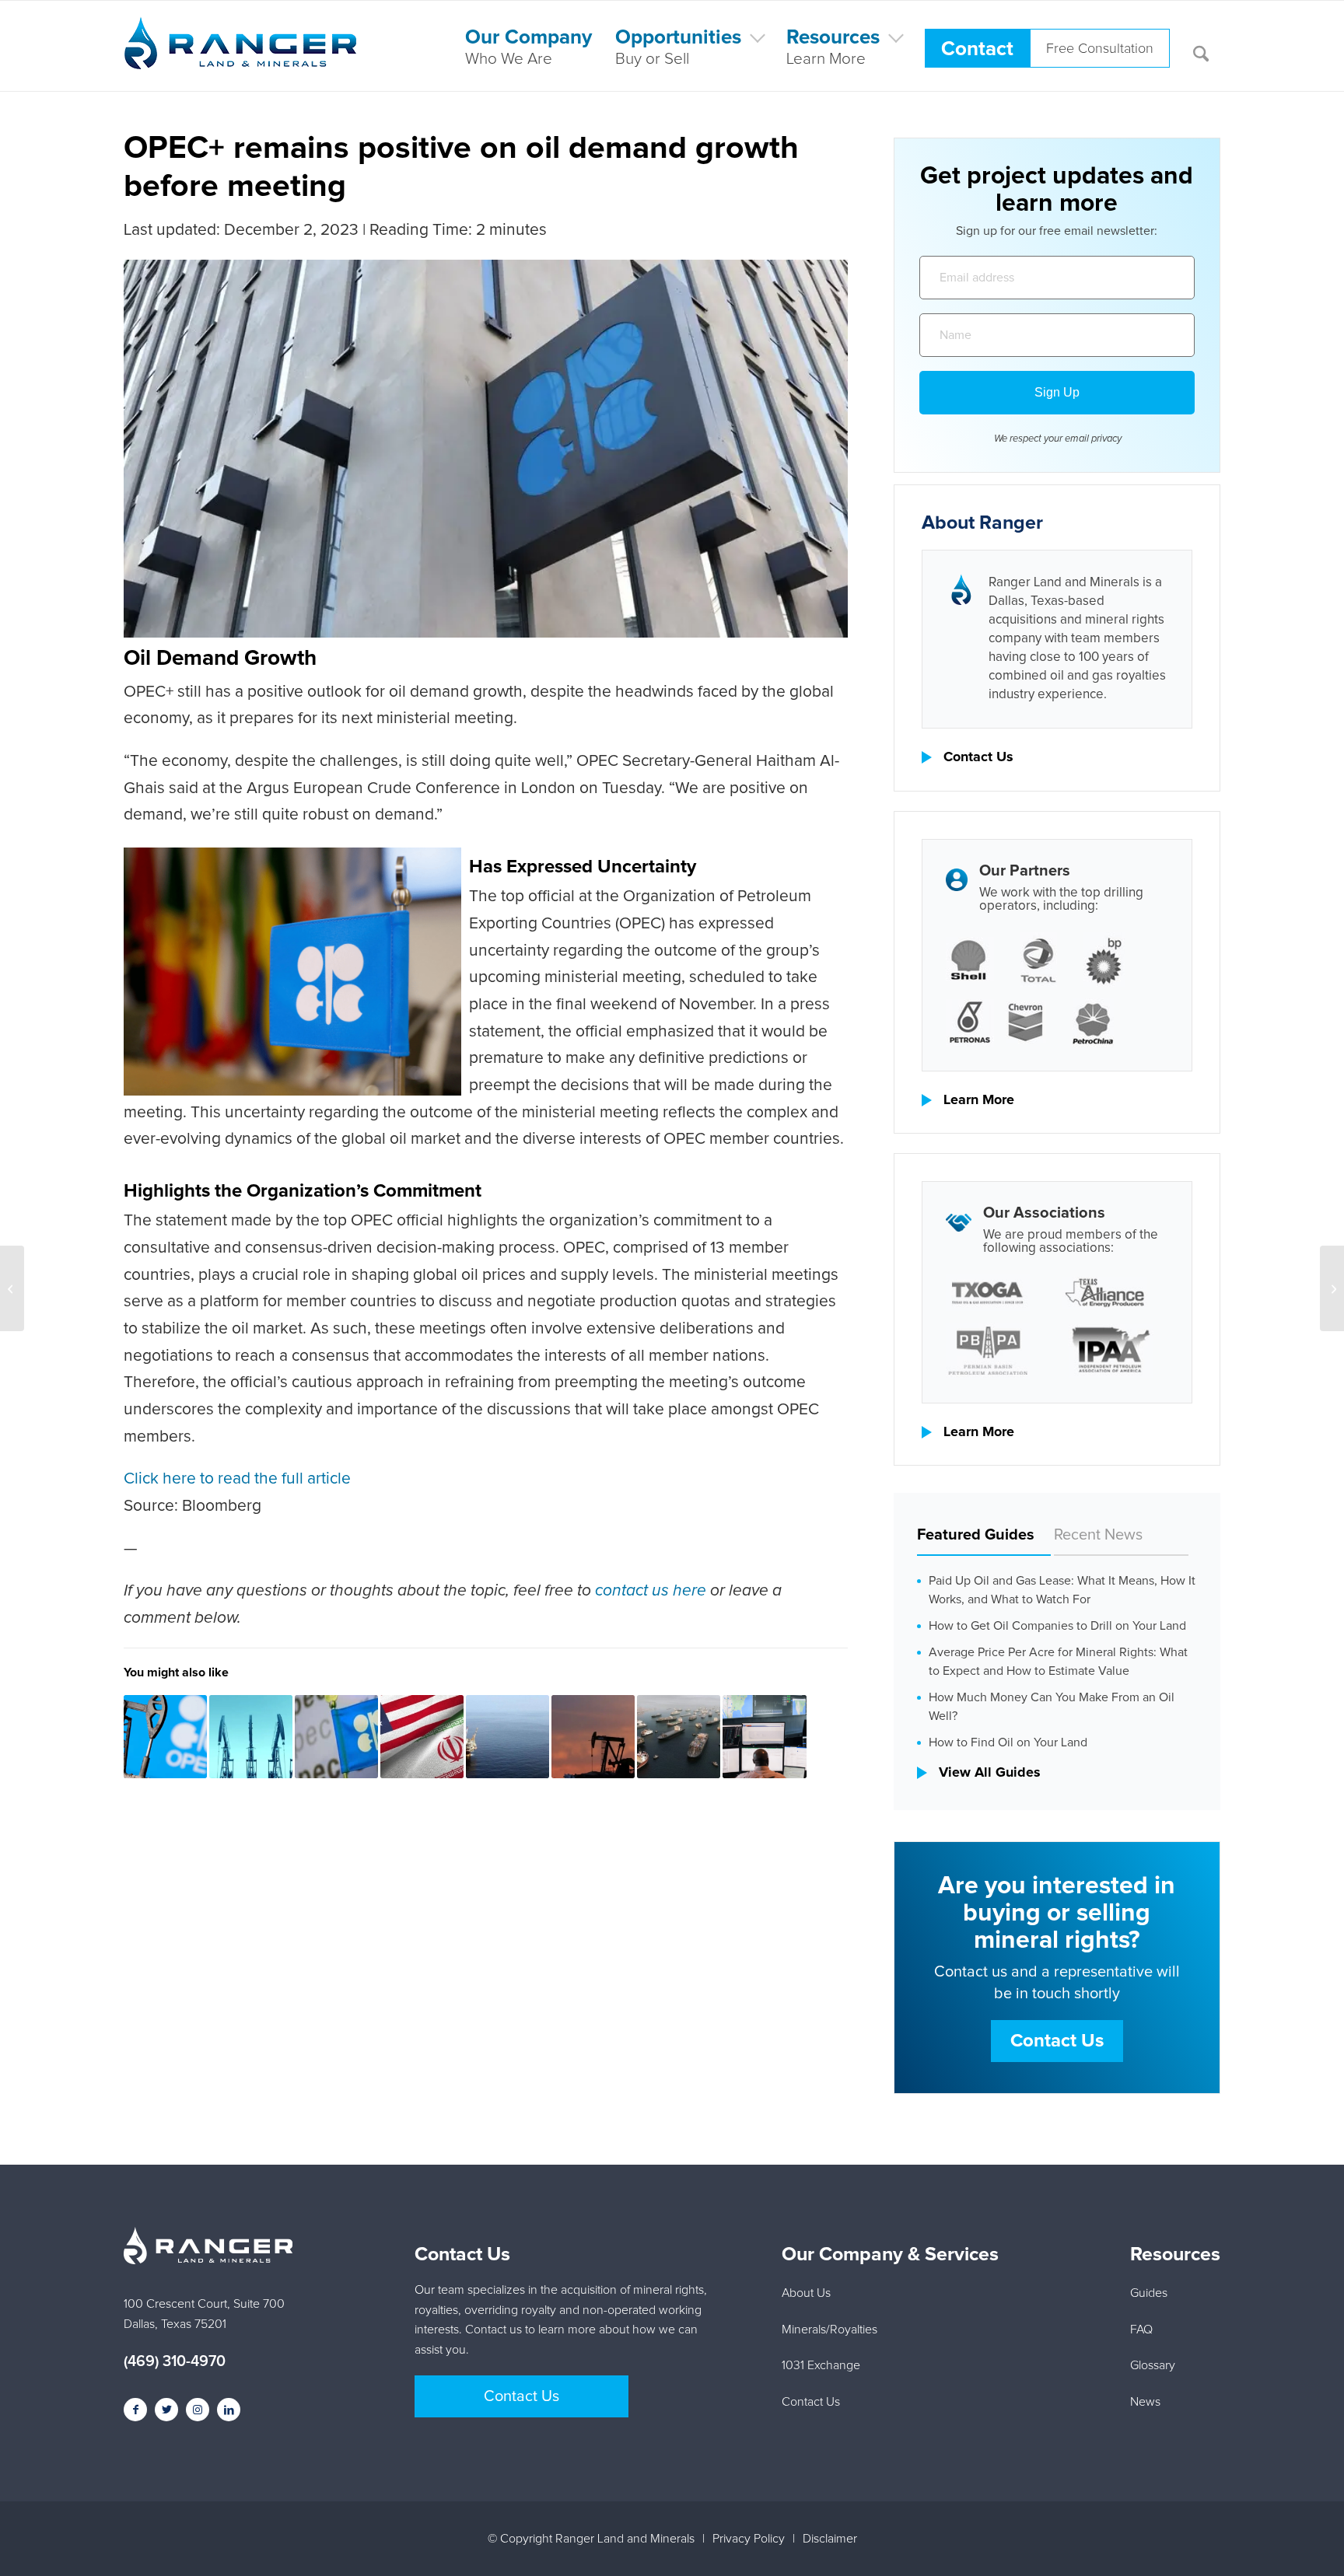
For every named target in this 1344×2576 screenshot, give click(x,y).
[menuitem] (528, 46)
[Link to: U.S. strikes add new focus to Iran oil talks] (422, 1737)
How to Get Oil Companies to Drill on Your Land (1057, 1626)
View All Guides (990, 1773)
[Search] (1201, 46)
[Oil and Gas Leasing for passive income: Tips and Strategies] (12, 1288)
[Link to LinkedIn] (229, 2410)
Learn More (979, 1100)
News (1145, 2402)
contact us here (649, 1590)
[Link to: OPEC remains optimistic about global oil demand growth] (165, 1737)
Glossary (1153, 2365)
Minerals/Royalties (829, 2330)
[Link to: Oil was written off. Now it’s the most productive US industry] (764, 1737)
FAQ (1141, 2330)
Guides (1149, 2293)
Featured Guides (976, 1535)
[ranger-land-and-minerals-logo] (240, 60)
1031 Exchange (821, 2365)
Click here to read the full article (237, 1478)
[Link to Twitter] (166, 2410)
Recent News (1098, 1535)
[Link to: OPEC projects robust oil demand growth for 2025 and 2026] (336, 1737)
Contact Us (978, 757)
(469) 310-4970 (175, 2361)
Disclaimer (830, 2539)
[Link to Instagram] (198, 2410)
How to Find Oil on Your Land (1008, 1742)
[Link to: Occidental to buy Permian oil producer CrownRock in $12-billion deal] (251, 1737)
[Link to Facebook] (135, 2410)
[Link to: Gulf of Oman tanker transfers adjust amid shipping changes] (679, 1737)
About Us (806, 2293)
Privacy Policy (749, 2539)
